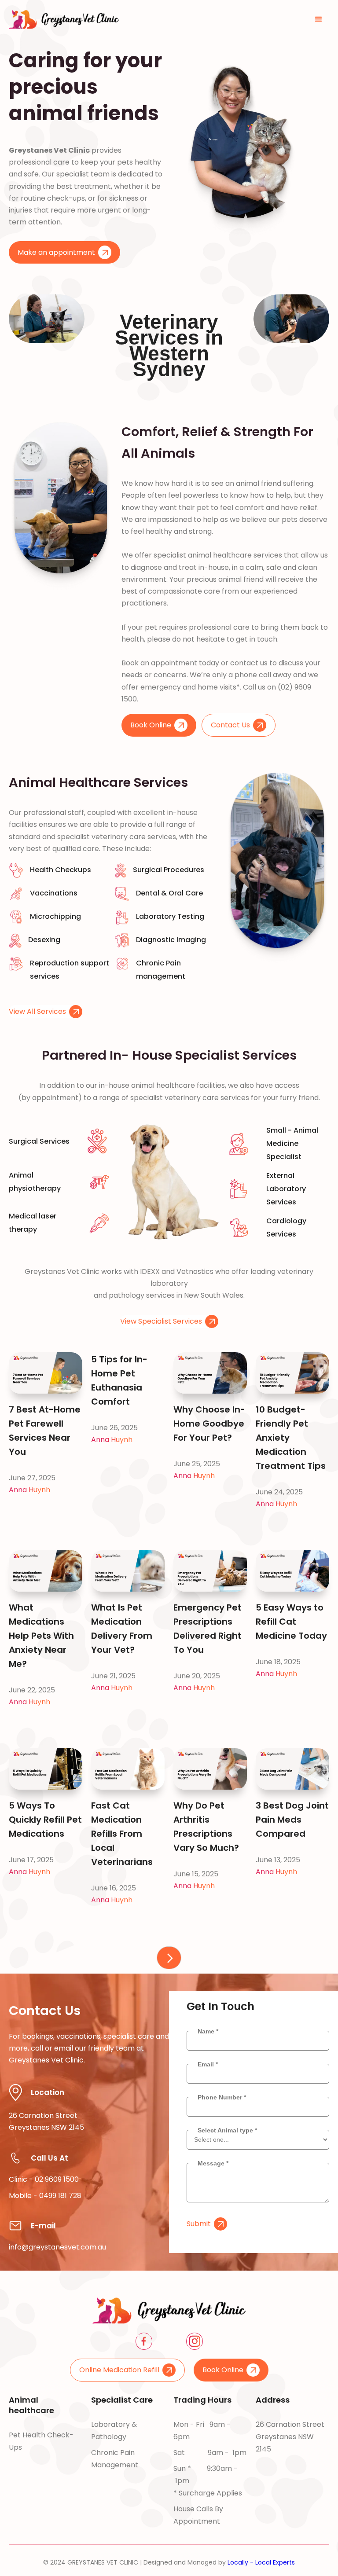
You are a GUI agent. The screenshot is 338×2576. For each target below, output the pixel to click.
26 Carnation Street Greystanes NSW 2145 (290, 2437)
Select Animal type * (227, 2130)
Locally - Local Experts (261, 2562)
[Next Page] (169, 1958)
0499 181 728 (60, 2196)
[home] (64, 19)
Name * (208, 2031)
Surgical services (120, 2509)
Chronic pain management (115, 2459)
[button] (319, 19)
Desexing (24, 2495)
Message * (213, 2163)
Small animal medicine (113, 2487)
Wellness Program (40, 2511)
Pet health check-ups (41, 2441)
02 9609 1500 (57, 2179)
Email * (208, 2064)
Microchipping (33, 2479)
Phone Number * (222, 2097)
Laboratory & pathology (114, 2431)
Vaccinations (31, 2463)
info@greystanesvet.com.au (57, 2247)
